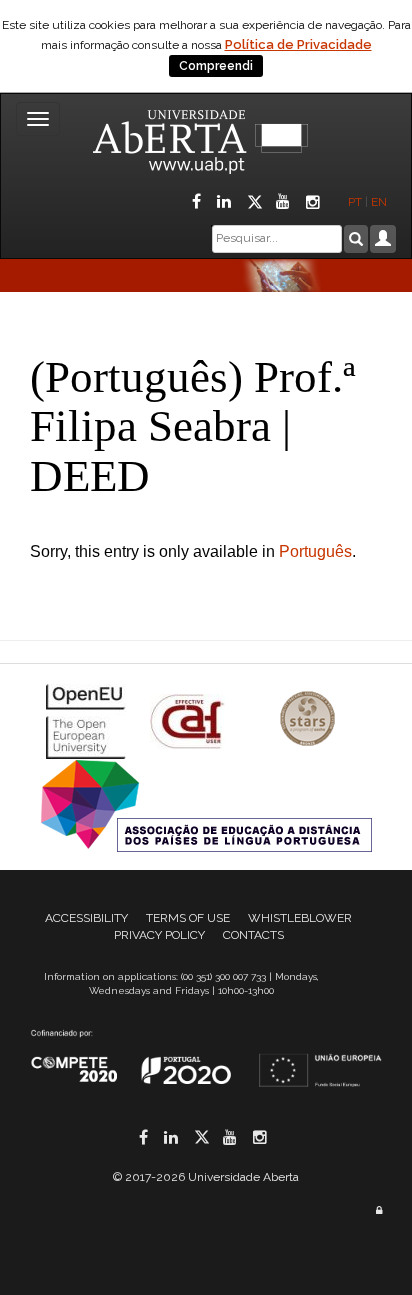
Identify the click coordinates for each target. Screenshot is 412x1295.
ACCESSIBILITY (86, 918)
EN (380, 202)
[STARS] (308, 720)
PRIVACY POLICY (159, 935)
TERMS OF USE (188, 918)
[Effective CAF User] (189, 720)
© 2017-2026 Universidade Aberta (206, 1177)
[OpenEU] (88, 720)
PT (355, 202)
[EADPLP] (206, 804)
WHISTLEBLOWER (300, 918)
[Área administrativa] (379, 1210)
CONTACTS (253, 935)
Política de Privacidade (298, 44)
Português (315, 551)
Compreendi (216, 66)
